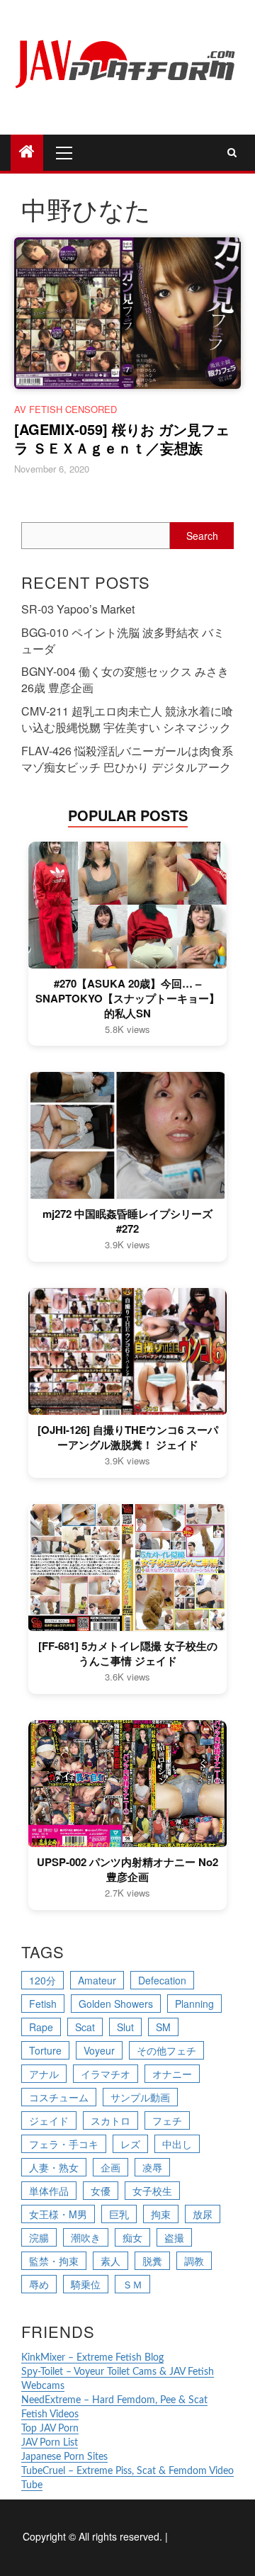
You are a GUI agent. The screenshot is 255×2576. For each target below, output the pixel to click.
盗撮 (174, 2237)
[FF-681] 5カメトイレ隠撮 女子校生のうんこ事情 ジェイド (128, 1654)
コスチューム (59, 2097)
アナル (44, 2074)
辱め (39, 2284)
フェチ (167, 2120)
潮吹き (86, 2237)
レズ (130, 2144)
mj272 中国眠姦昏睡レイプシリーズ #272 (127, 1221)
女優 (101, 2191)
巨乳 (119, 2214)
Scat (85, 2027)
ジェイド (49, 2120)
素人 (110, 2261)
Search (202, 536)
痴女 (132, 2237)
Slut (125, 2027)
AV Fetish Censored (66, 409)
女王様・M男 (58, 2214)
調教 (194, 2261)
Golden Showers (116, 2004)
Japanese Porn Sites (64, 2457)
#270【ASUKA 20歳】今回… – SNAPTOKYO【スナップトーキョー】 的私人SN (127, 999)
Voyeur (99, 2050)
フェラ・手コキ (64, 2144)
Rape (41, 2027)
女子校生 (152, 2191)
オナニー (172, 2074)
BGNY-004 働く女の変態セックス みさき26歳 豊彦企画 (125, 679)
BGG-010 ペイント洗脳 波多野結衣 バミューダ (123, 640)
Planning (194, 2004)
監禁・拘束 (54, 2261)
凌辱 (152, 2167)
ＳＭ (132, 2284)
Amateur (97, 1980)
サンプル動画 (140, 2097)
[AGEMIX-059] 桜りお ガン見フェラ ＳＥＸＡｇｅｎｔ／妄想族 (122, 438)
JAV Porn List (50, 2443)
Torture (45, 2050)
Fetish (43, 2004)
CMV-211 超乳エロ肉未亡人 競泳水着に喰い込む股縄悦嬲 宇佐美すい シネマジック (127, 719)
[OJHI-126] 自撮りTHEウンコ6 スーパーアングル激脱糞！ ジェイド (128, 1437)
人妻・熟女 (54, 2167)
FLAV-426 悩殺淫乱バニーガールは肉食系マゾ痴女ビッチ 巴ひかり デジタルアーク (127, 759)
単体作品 (49, 2191)
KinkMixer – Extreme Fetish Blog (92, 2358)
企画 (110, 2167)
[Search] (232, 152)
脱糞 (152, 2261)
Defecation (162, 1980)
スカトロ (110, 2120)
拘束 (161, 2214)
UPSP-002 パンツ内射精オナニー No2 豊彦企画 (127, 1870)
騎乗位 (86, 2284)
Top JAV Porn (50, 2429)
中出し (177, 2144)
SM (163, 2027)
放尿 (203, 2214)
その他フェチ (166, 2050)
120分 (42, 1980)
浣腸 (39, 2237)
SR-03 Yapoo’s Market (78, 609)
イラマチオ (106, 2074)
